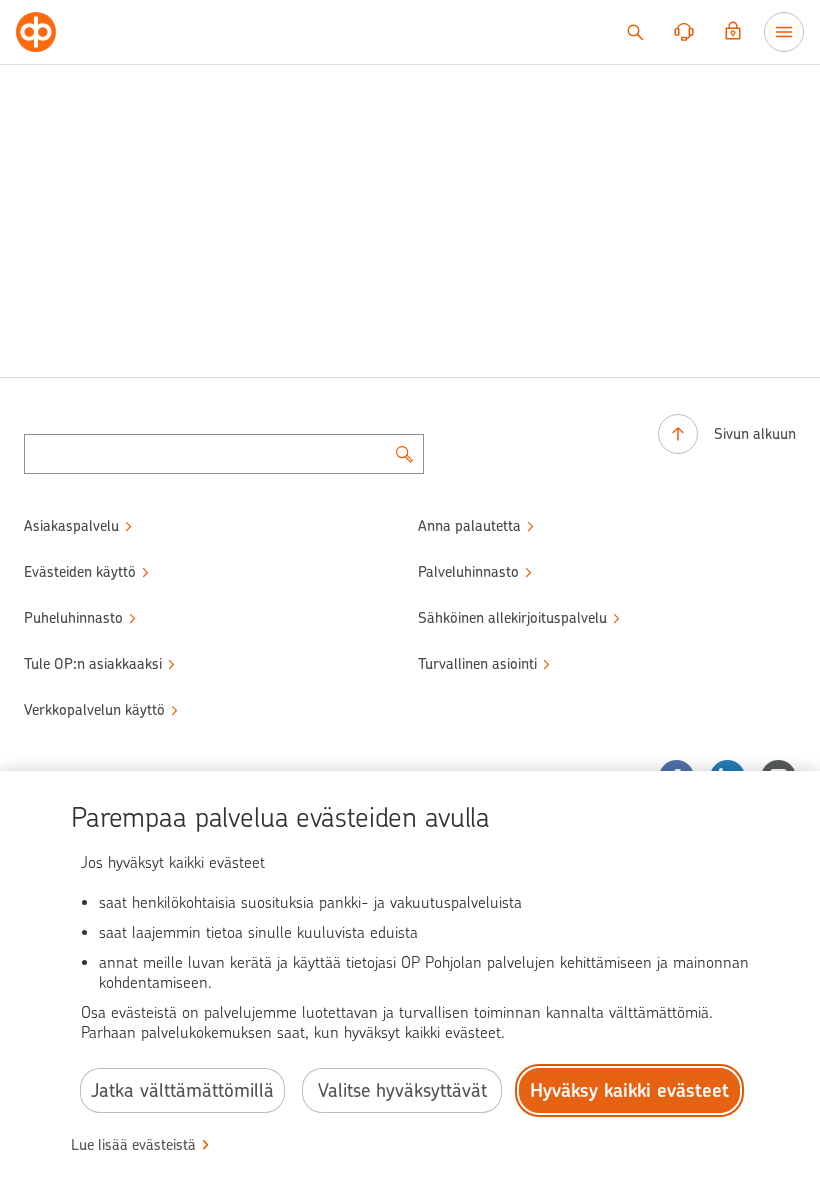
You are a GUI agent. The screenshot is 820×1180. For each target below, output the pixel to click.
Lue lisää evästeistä (133, 1145)
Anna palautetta (469, 526)
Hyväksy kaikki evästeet (629, 1090)
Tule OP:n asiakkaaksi (93, 664)
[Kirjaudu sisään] (733, 32)
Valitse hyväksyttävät (402, 1090)
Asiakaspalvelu (71, 526)
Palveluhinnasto (468, 572)
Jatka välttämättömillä (182, 1090)
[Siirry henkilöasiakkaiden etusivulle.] (36, 32)
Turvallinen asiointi (477, 664)
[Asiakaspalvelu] (684, 32)
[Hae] (635, 32)
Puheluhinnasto (73, 618)
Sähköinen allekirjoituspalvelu (512, 618)
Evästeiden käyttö (80, 572)
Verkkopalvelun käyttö (94, 710)
